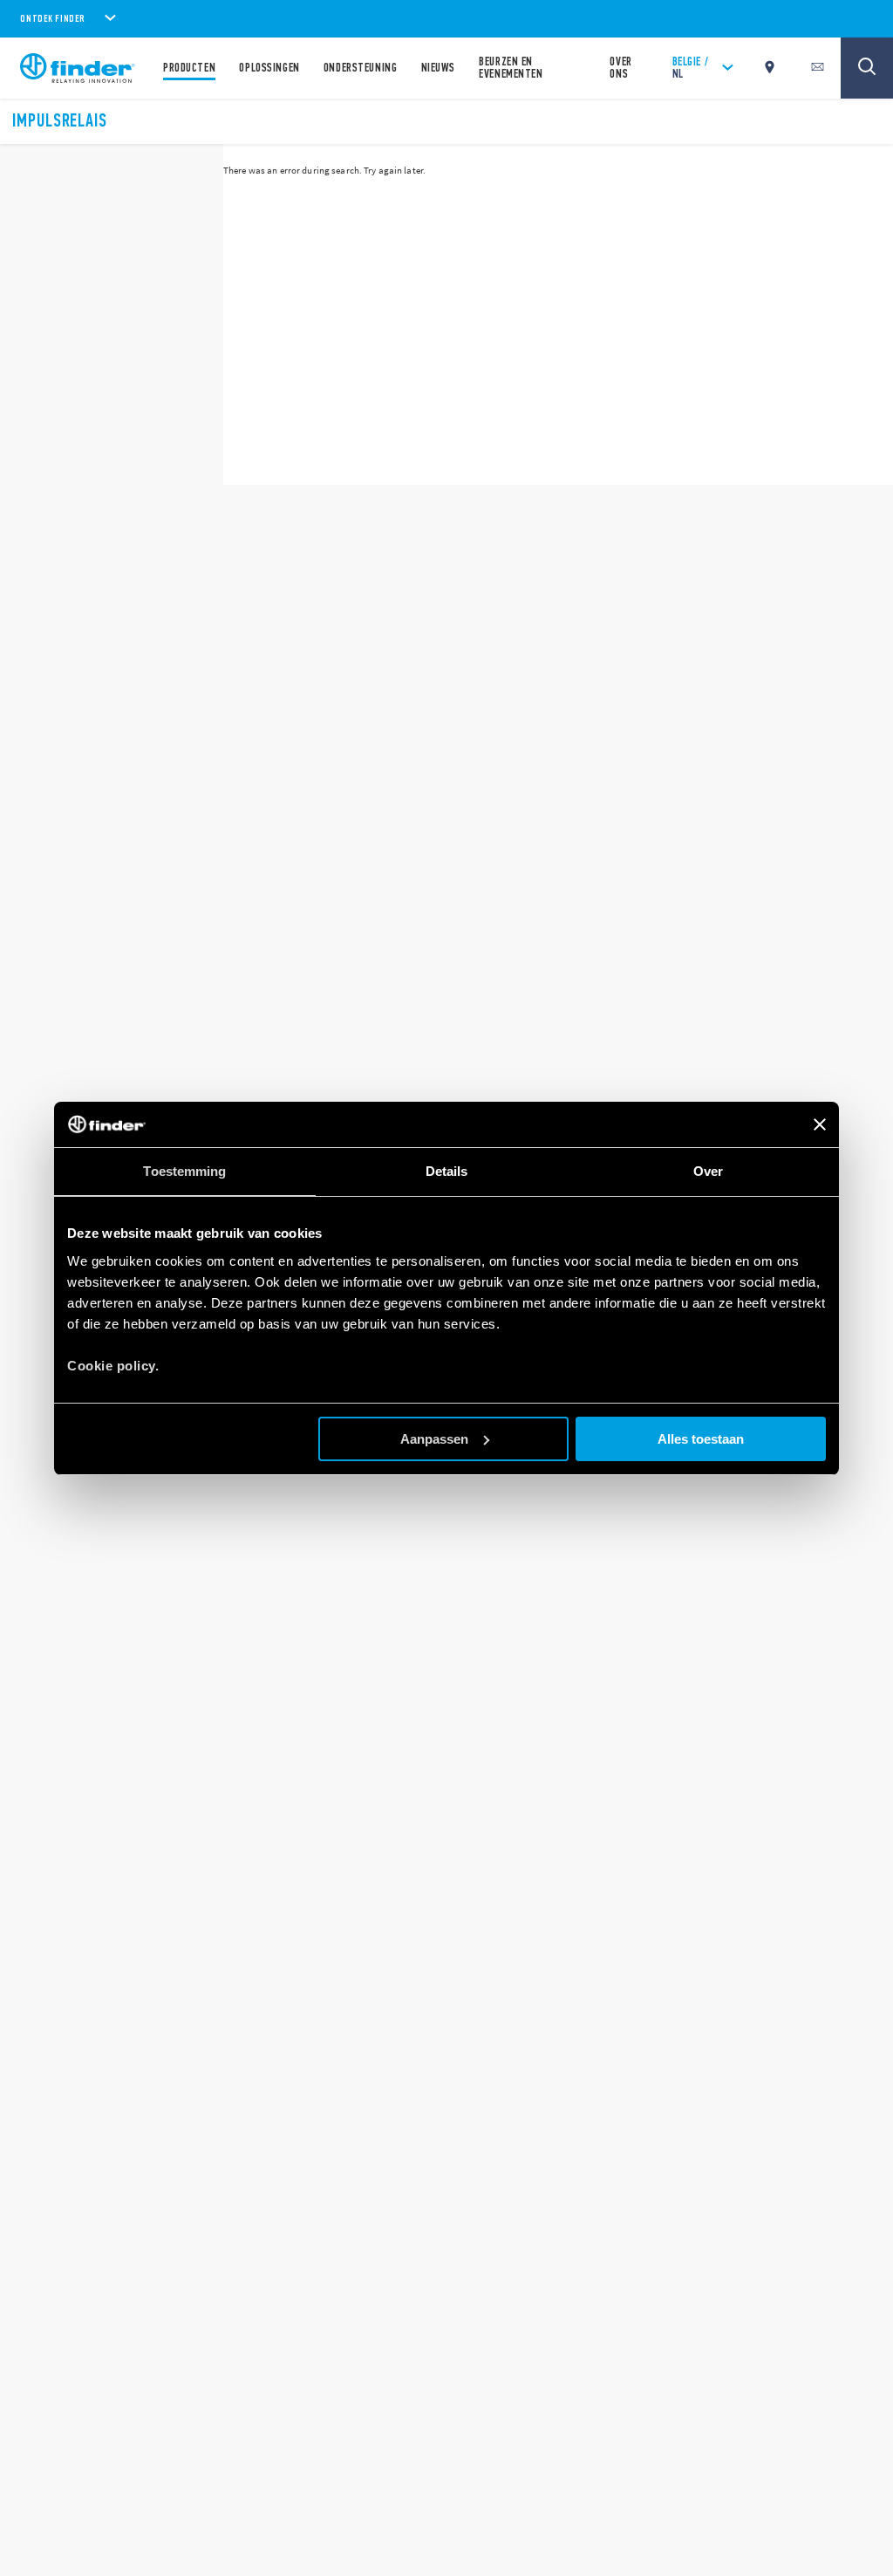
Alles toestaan (701, 1439)
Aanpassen (434, 1439)
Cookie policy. (113, 1366)
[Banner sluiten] (820, 1124)
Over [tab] (708, 1171)
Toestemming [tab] (184, 1171)
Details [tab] (447, 1171)
